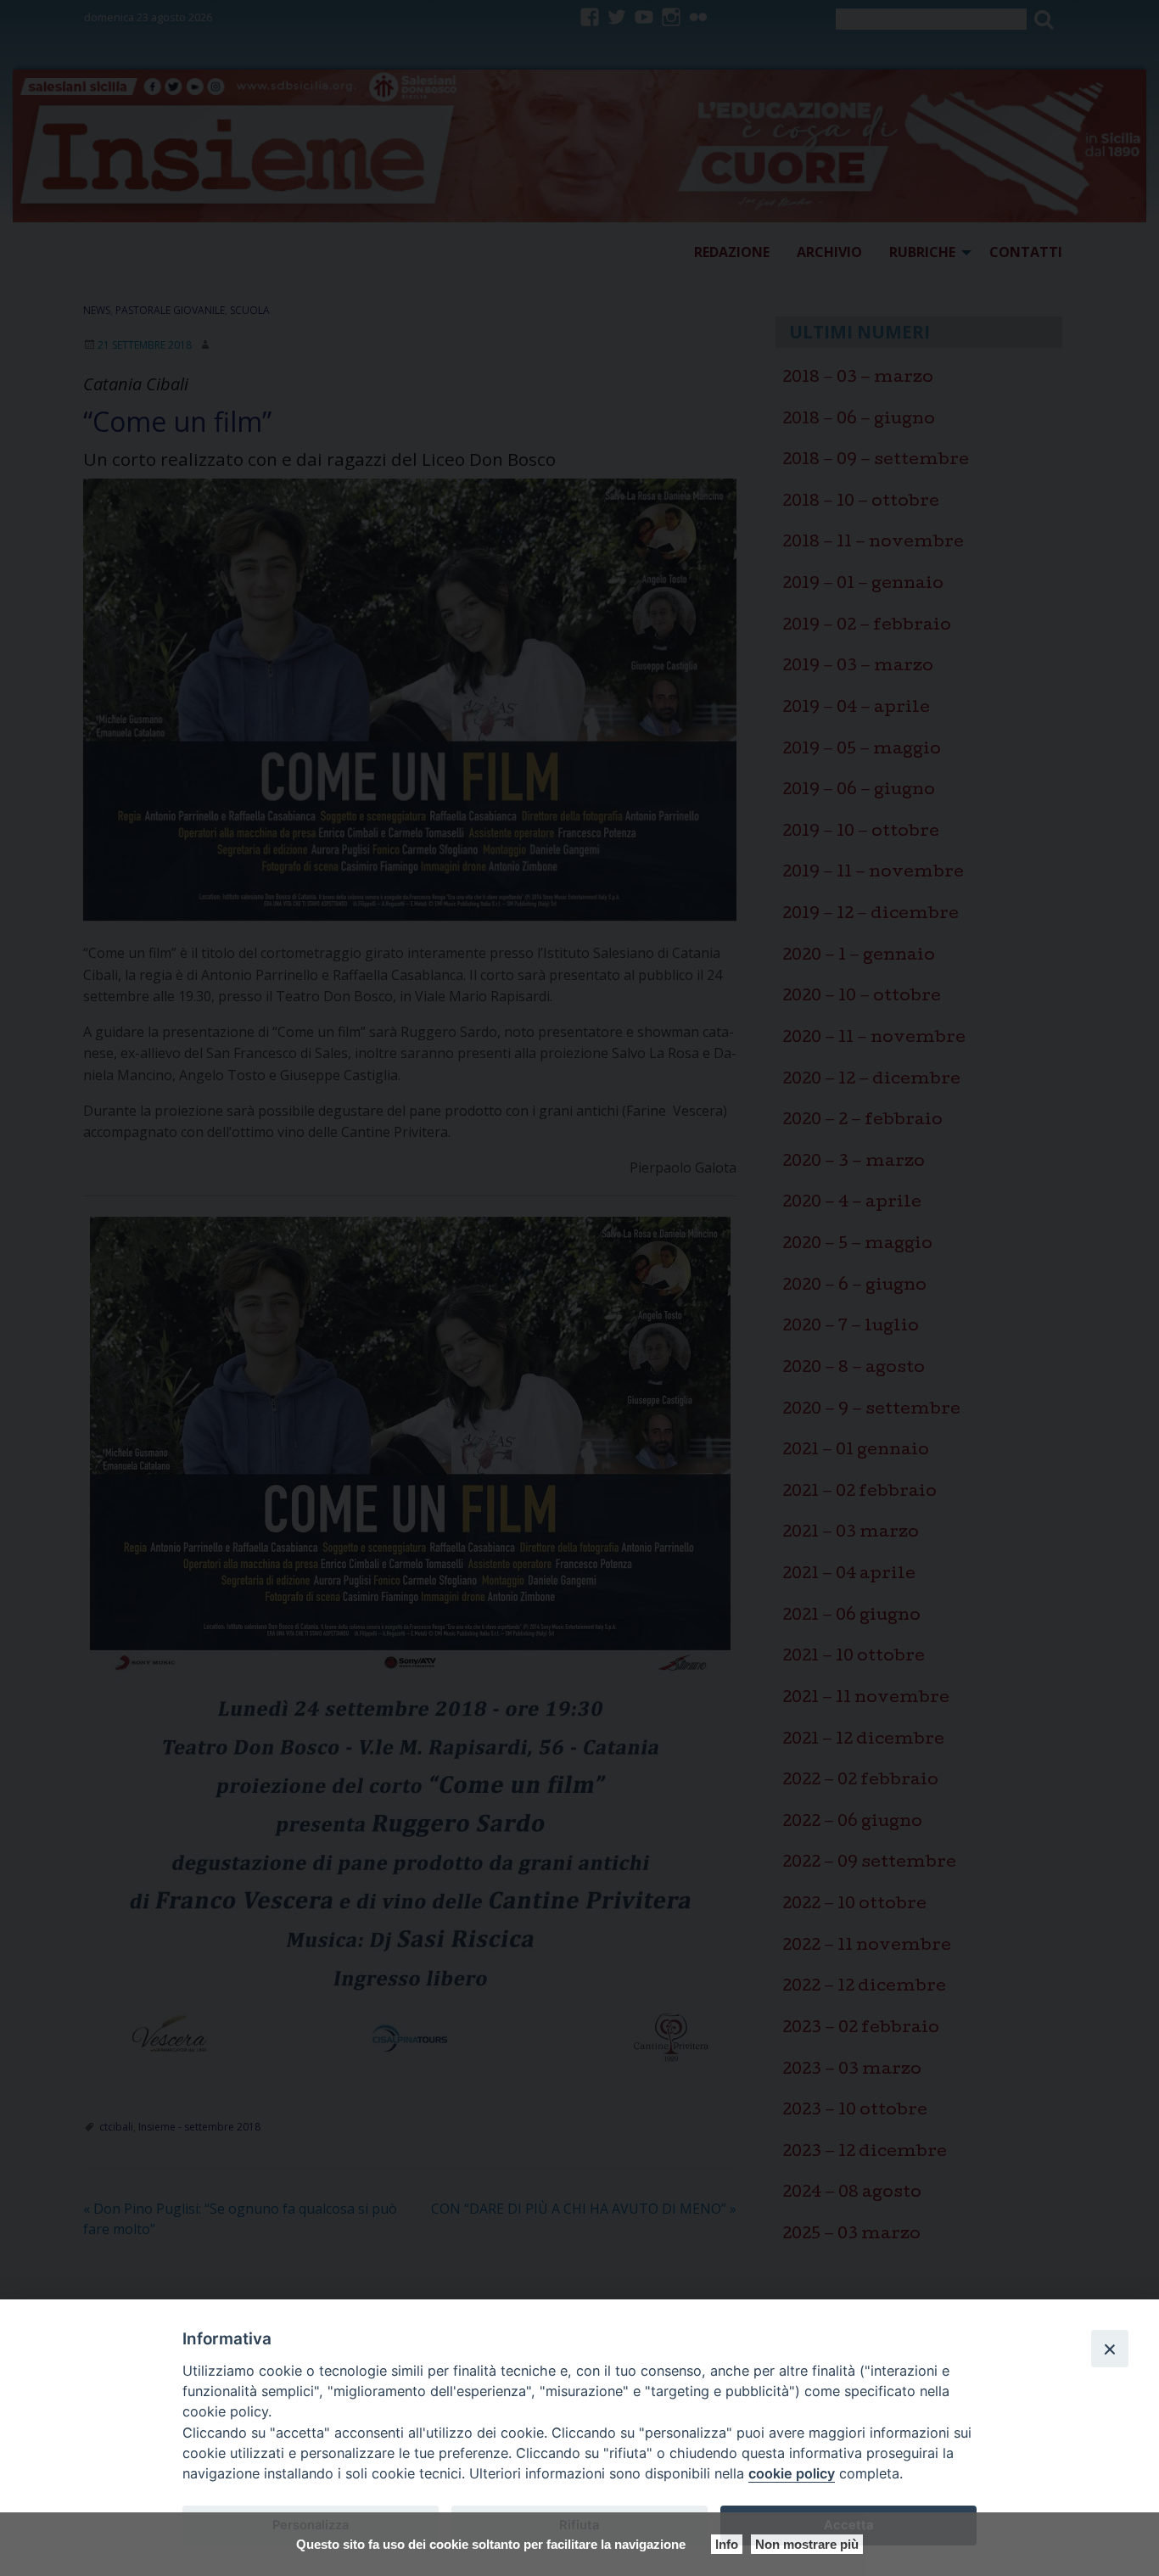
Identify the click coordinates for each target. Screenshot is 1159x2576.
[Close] (1110, 2349)
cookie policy (792, 2473)
